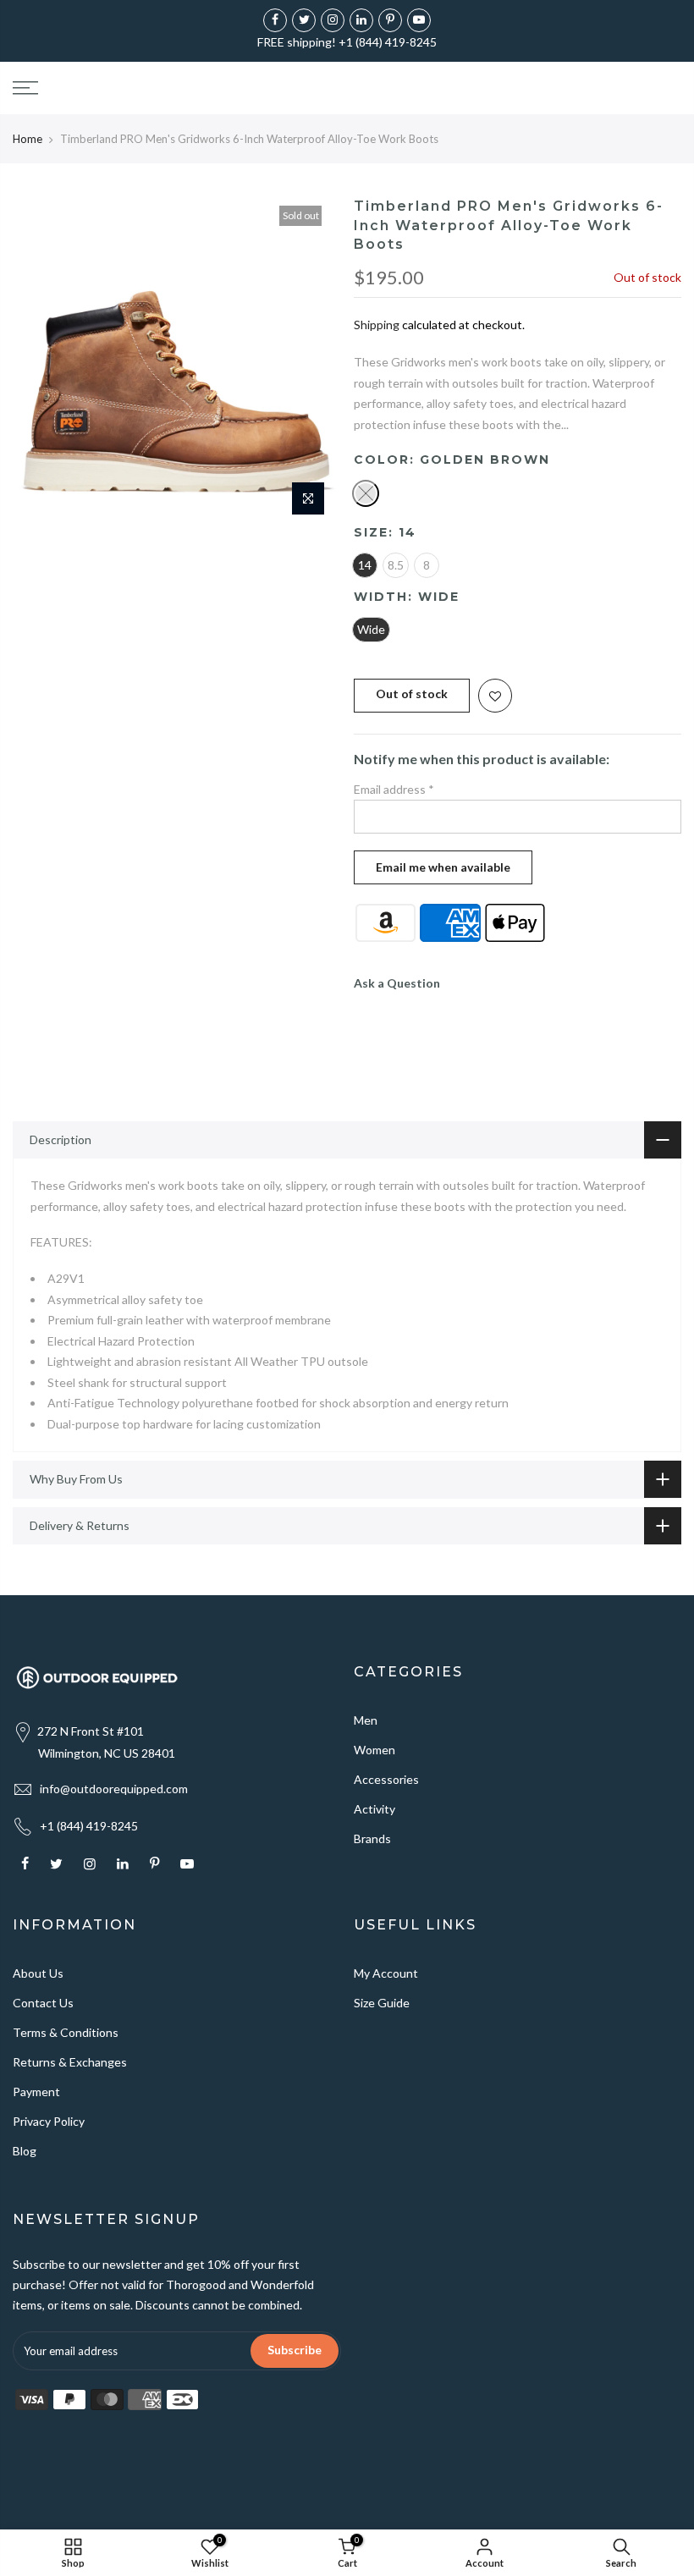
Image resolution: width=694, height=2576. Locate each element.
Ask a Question (397, 983)
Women (375, 1750)
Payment (36, 2092)
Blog (25, 2151)
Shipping (377, 325)
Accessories (386, 1779)
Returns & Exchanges (70, 2062)
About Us (38, 1973)
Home (28, 139)
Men (366, 1720)
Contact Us (43, 2003)
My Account (386, 1973)
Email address (394, 789)
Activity (375, 1809)
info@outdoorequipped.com (114, 1789)
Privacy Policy (49, 2121)
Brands (372, 1838)
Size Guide (382, 2003)
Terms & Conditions (66, 2032)
